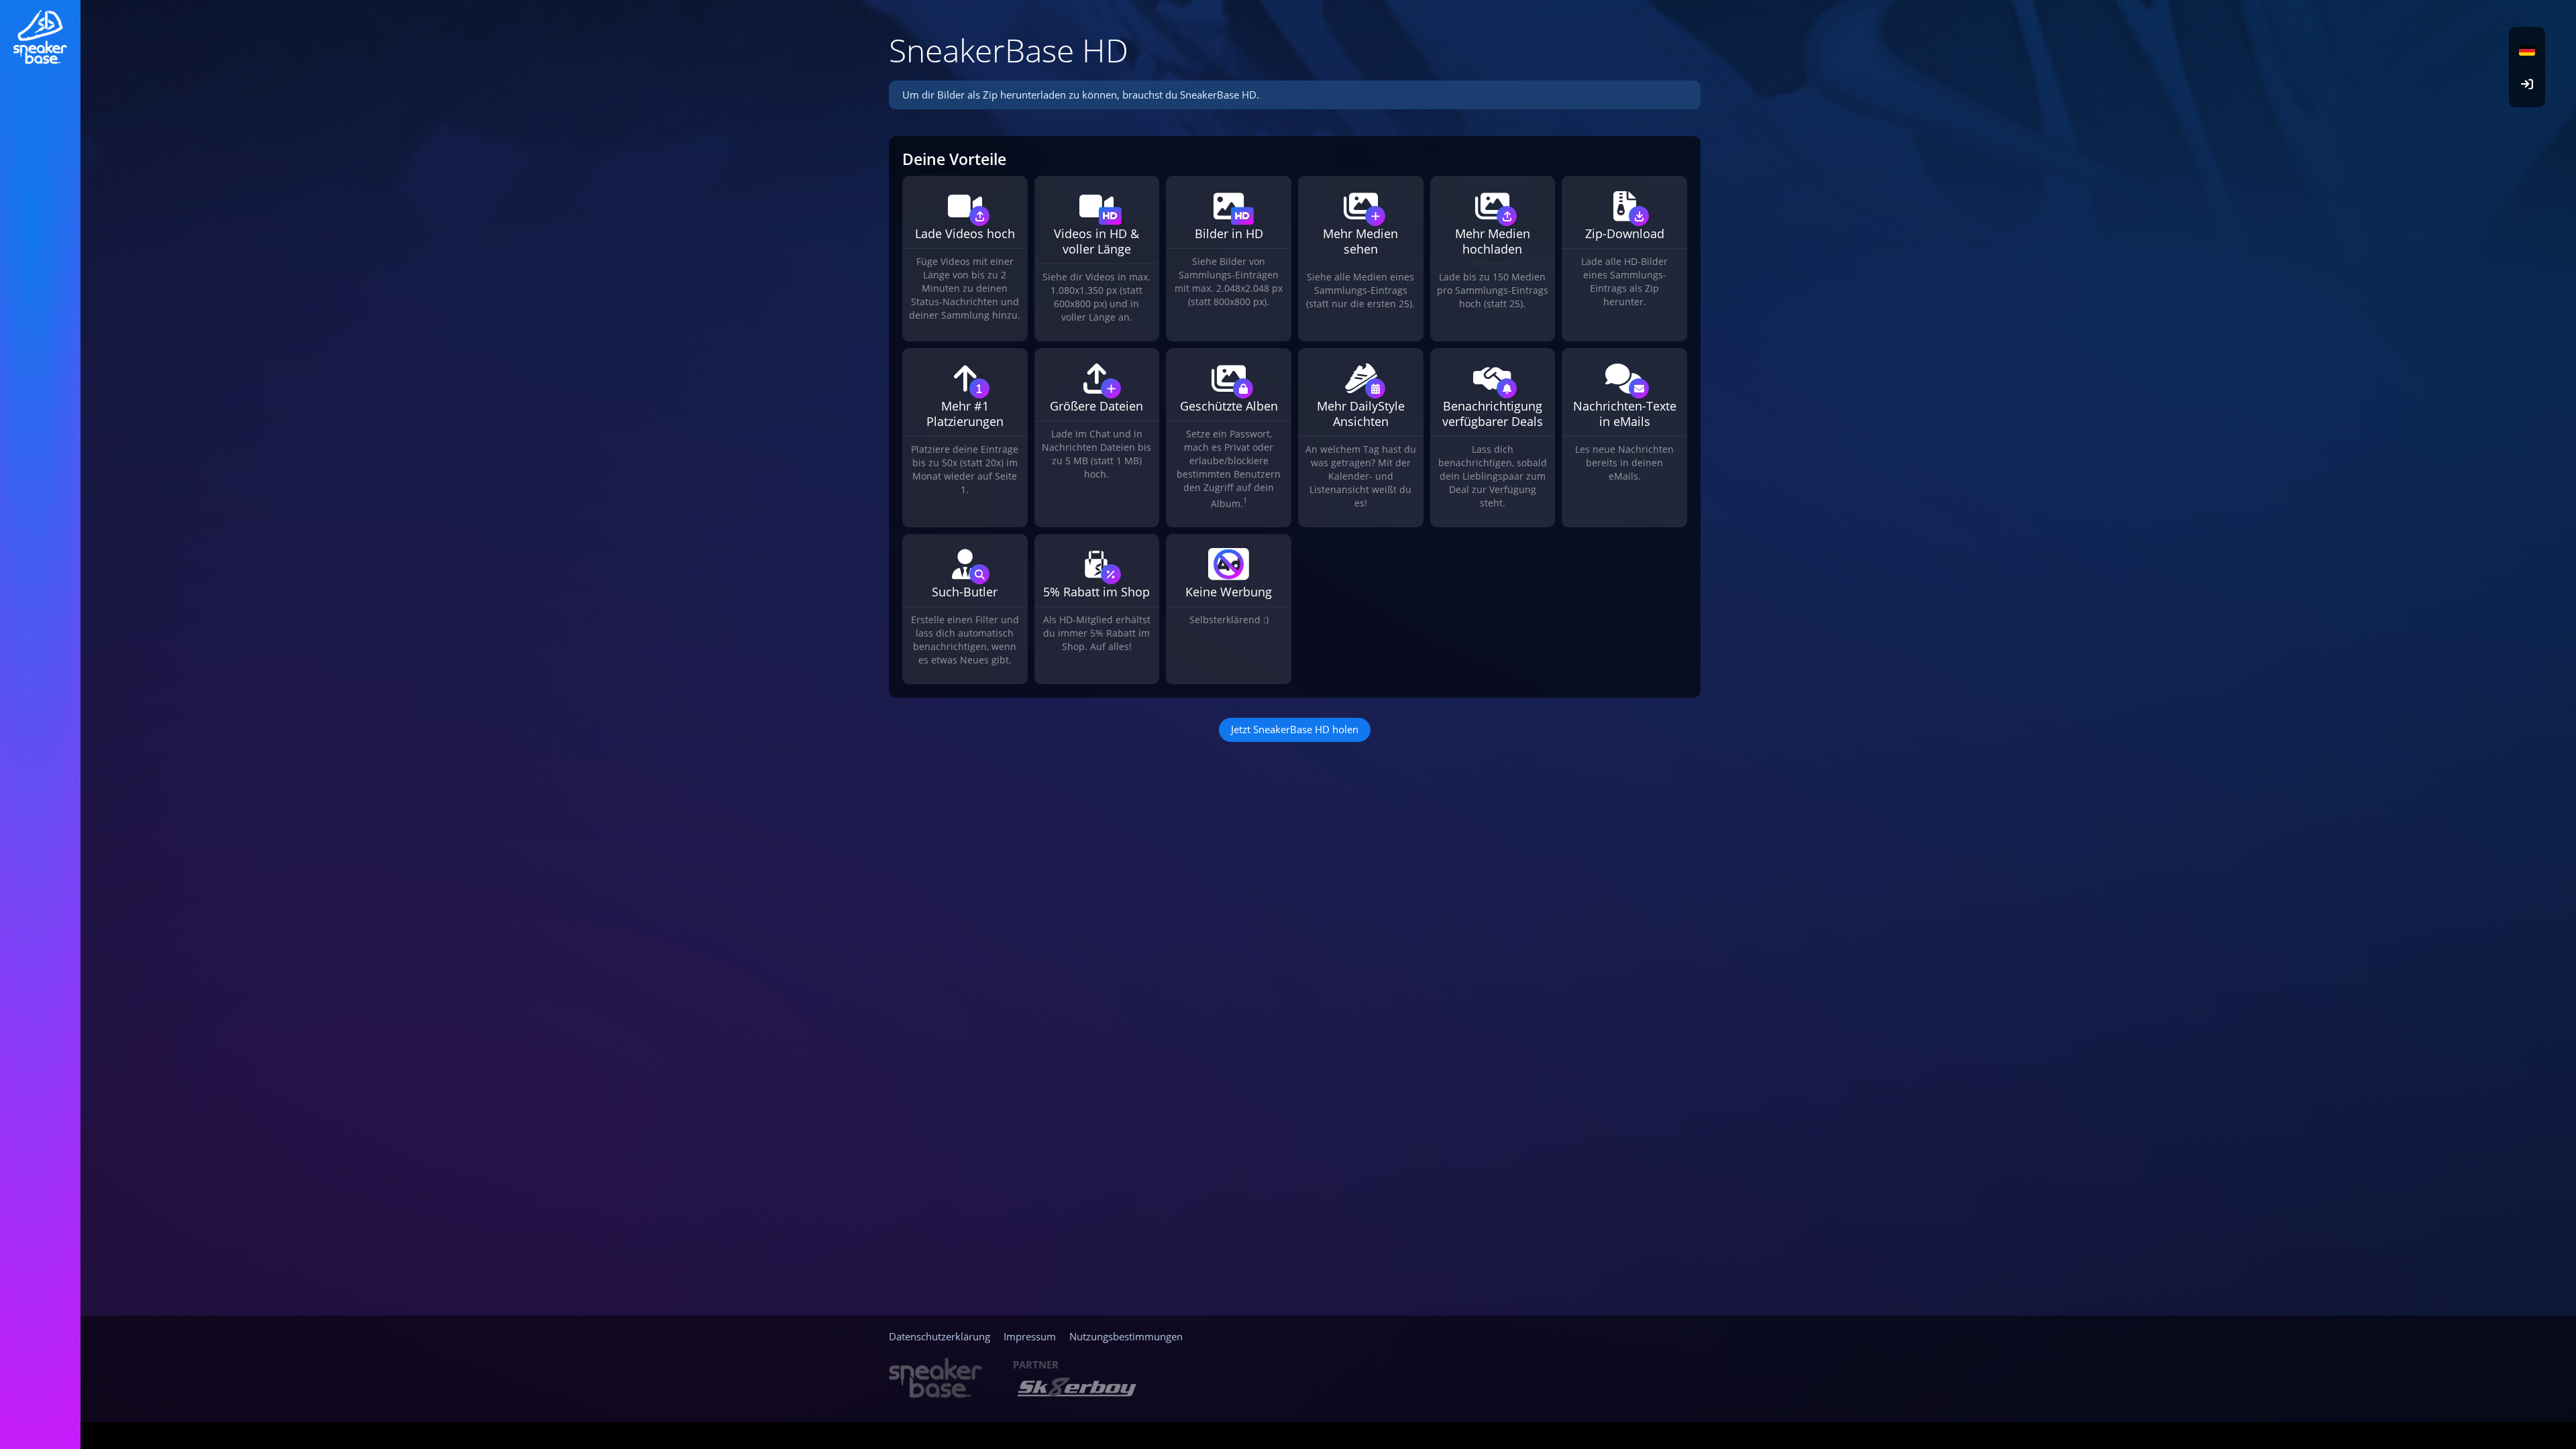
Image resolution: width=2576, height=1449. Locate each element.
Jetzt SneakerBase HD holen (1295, 729)
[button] (2527, 50)
